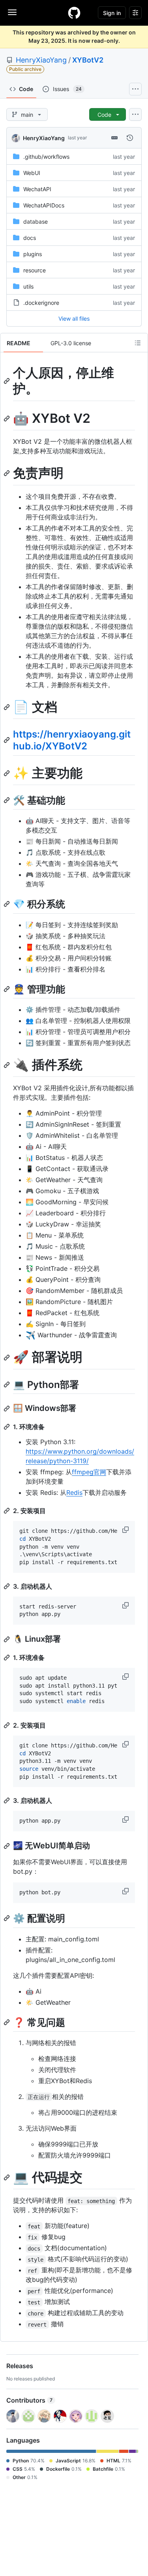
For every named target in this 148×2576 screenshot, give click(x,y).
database (36, 221)
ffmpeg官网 (89, 1472)
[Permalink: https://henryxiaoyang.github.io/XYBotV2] (7, 740)
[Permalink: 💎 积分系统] (7, 904)
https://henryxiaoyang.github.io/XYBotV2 (72, 740)
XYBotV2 (88, 60)
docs (30, 238)
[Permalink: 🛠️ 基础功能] (7, 800)
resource (35, 270)
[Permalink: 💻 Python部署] (7, 1384)
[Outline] (138, 343)
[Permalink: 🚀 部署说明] (7, 1357)
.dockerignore (41, 303)
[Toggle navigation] (12, 12)
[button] (126, 1530)
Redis (74, 1492)
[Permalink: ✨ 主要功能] (7, 773)
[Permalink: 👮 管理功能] (7, 989)
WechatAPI (37, 189)
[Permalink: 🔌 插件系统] (7, 1065)
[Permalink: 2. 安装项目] (7, 1511)
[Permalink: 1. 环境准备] (7, 1427)
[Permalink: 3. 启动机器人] (7, 1586)
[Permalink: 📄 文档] (7, 707)
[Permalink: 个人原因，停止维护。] (7, 381)
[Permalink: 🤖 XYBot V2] (7, 418)
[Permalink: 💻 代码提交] (7, 2177)
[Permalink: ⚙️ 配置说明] (7, 1918)
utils (28, 286)
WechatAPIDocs (44, 205)
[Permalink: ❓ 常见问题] (7, 2022)
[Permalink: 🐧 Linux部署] (7, 1639)
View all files (74, 318)
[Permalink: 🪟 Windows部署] (7, 1409)
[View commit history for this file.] (130, 138)
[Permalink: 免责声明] (7, 473)
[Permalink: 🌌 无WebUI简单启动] (7, 1846)
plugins (33, 254)
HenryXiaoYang (41, 60)
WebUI (32, 173)
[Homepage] (74, 13)
